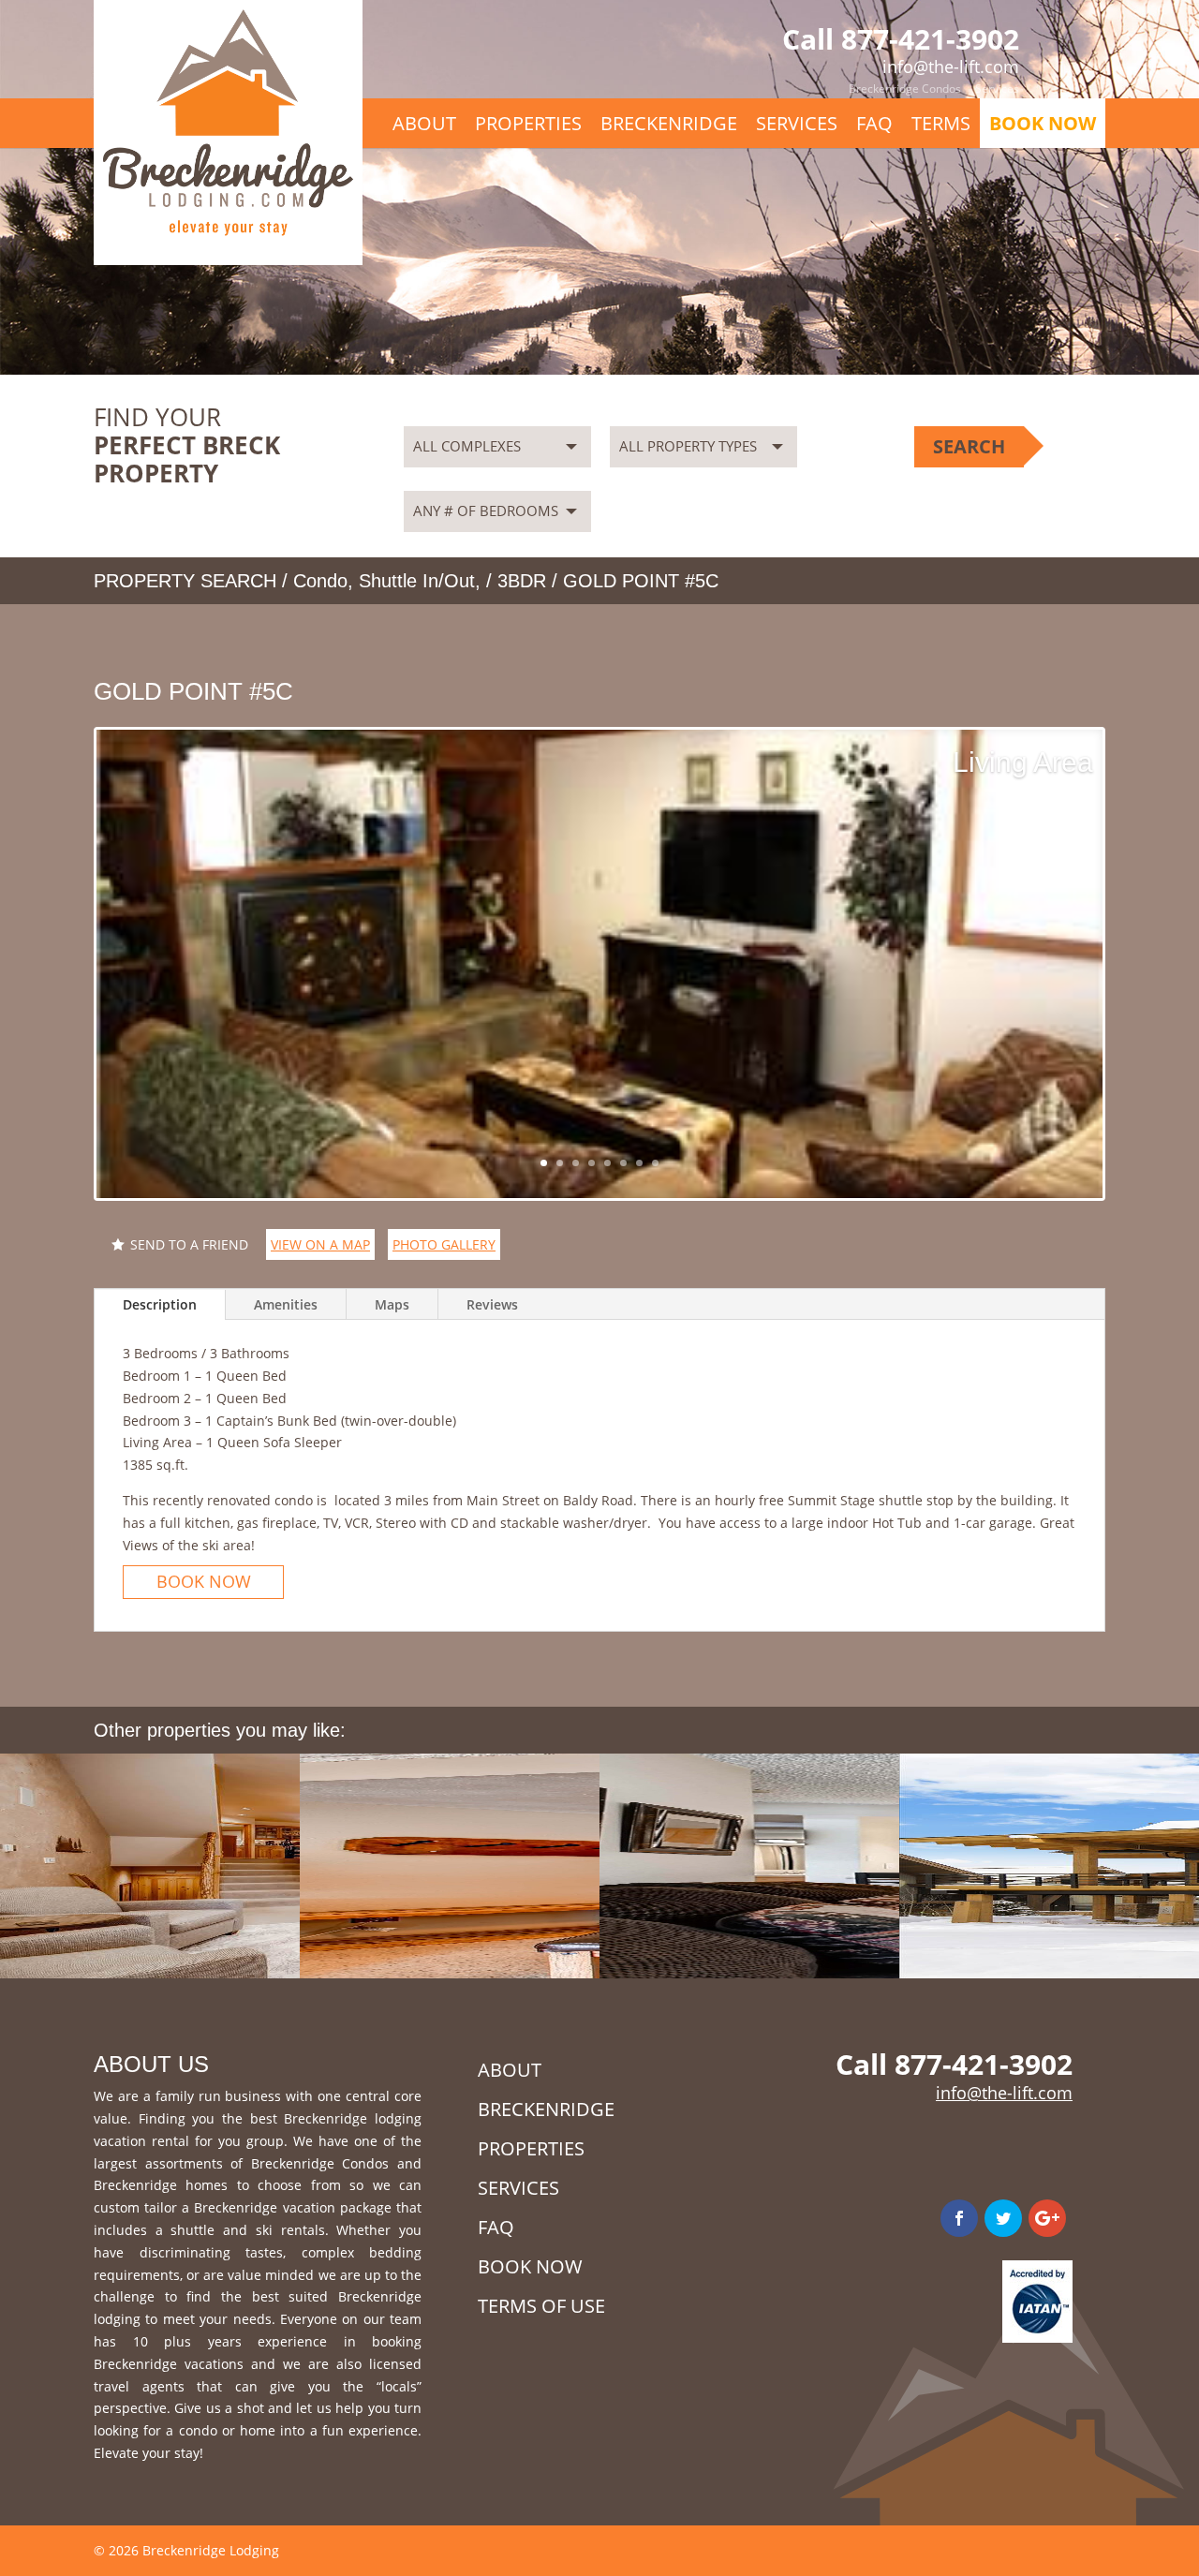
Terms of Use (541, 2306)
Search (969, 446)
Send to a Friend (189, 1244)
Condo (320, 581)
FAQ (874, 123)
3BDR (522, 581)
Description (160, 1304)
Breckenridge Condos (905, 89)
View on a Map (320, 1244)
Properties (528, 123)
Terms (941, 123)
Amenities (286, 1304)
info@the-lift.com (1004, 2093)
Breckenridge (669, 123)
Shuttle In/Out (417, 581)
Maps (392, 1304)
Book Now (1043, 123)
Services (997, 89)
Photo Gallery (444, 1244)
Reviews (492, 1304)
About (424, 123)
